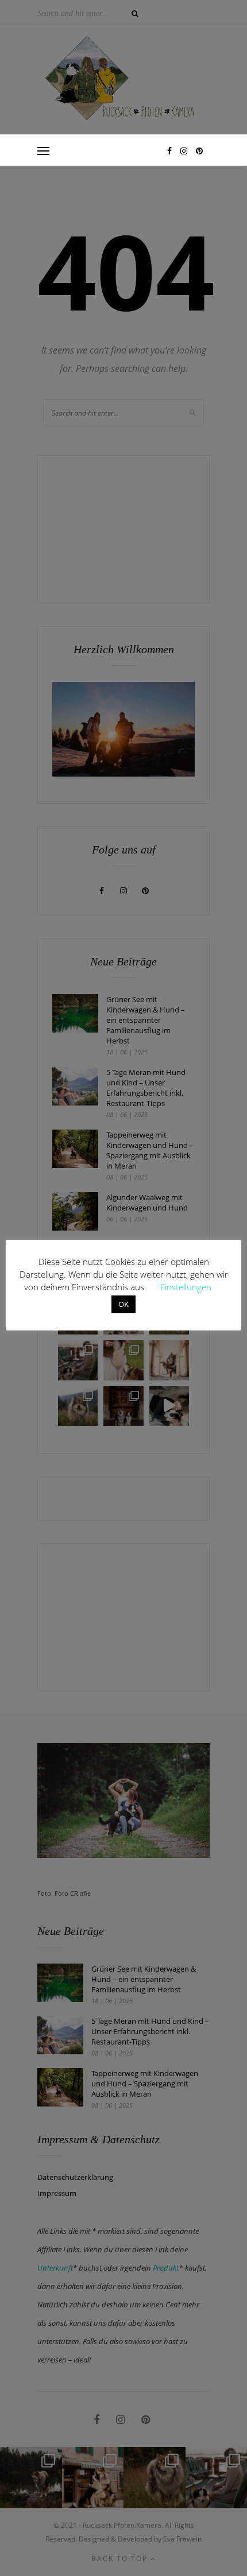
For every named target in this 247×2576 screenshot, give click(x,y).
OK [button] (123, 1304)
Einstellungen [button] (186, 1287)
